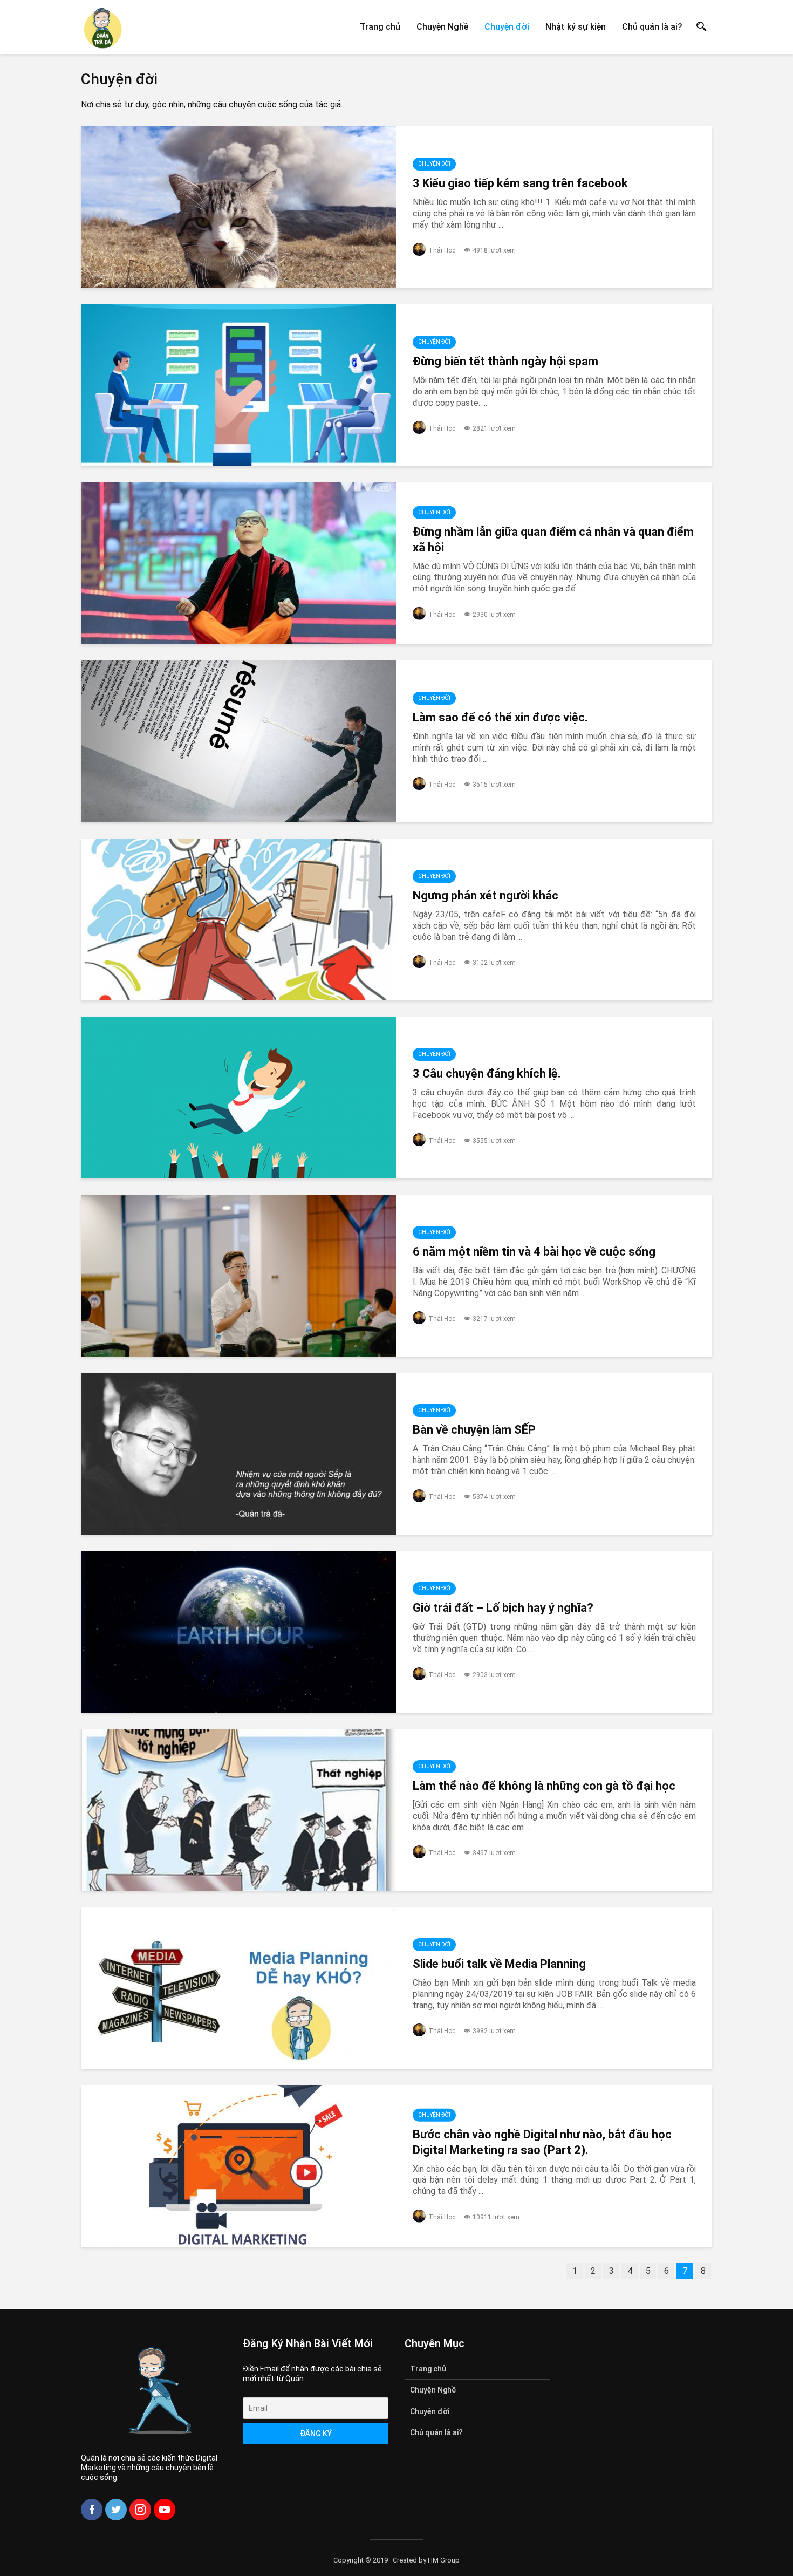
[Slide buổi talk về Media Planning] (239, 1988)
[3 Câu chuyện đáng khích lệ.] (239, 1098)
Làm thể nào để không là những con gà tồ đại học (544, 1786)
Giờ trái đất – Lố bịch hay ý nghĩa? (503, 1608)
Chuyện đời (507, 27)
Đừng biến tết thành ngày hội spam (505, 361)
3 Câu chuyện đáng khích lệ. (487, 1074)
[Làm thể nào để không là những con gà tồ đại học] (239, 1810)
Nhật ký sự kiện (576, 27)
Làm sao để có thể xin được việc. (500, 717)
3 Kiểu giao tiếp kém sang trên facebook (520, 183)
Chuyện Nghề (442, 27)
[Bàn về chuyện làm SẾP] (239, 1454)
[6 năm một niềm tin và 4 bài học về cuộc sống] (239, 1276)
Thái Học (442, 250)
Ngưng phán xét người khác (486, 895)
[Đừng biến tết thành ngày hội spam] (239, 385)
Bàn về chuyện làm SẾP (474, 1430)
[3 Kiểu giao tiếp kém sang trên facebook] (239, 207)
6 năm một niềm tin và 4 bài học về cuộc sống (534, 1252)
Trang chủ (380, 27)
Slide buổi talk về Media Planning (499, 1964)
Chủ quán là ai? (652, 27)
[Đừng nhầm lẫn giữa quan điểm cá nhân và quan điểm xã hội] (239, 563)
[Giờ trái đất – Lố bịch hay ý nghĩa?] (239, 1632)
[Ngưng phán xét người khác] (239, 919)
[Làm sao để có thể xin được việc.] (239, 741)
